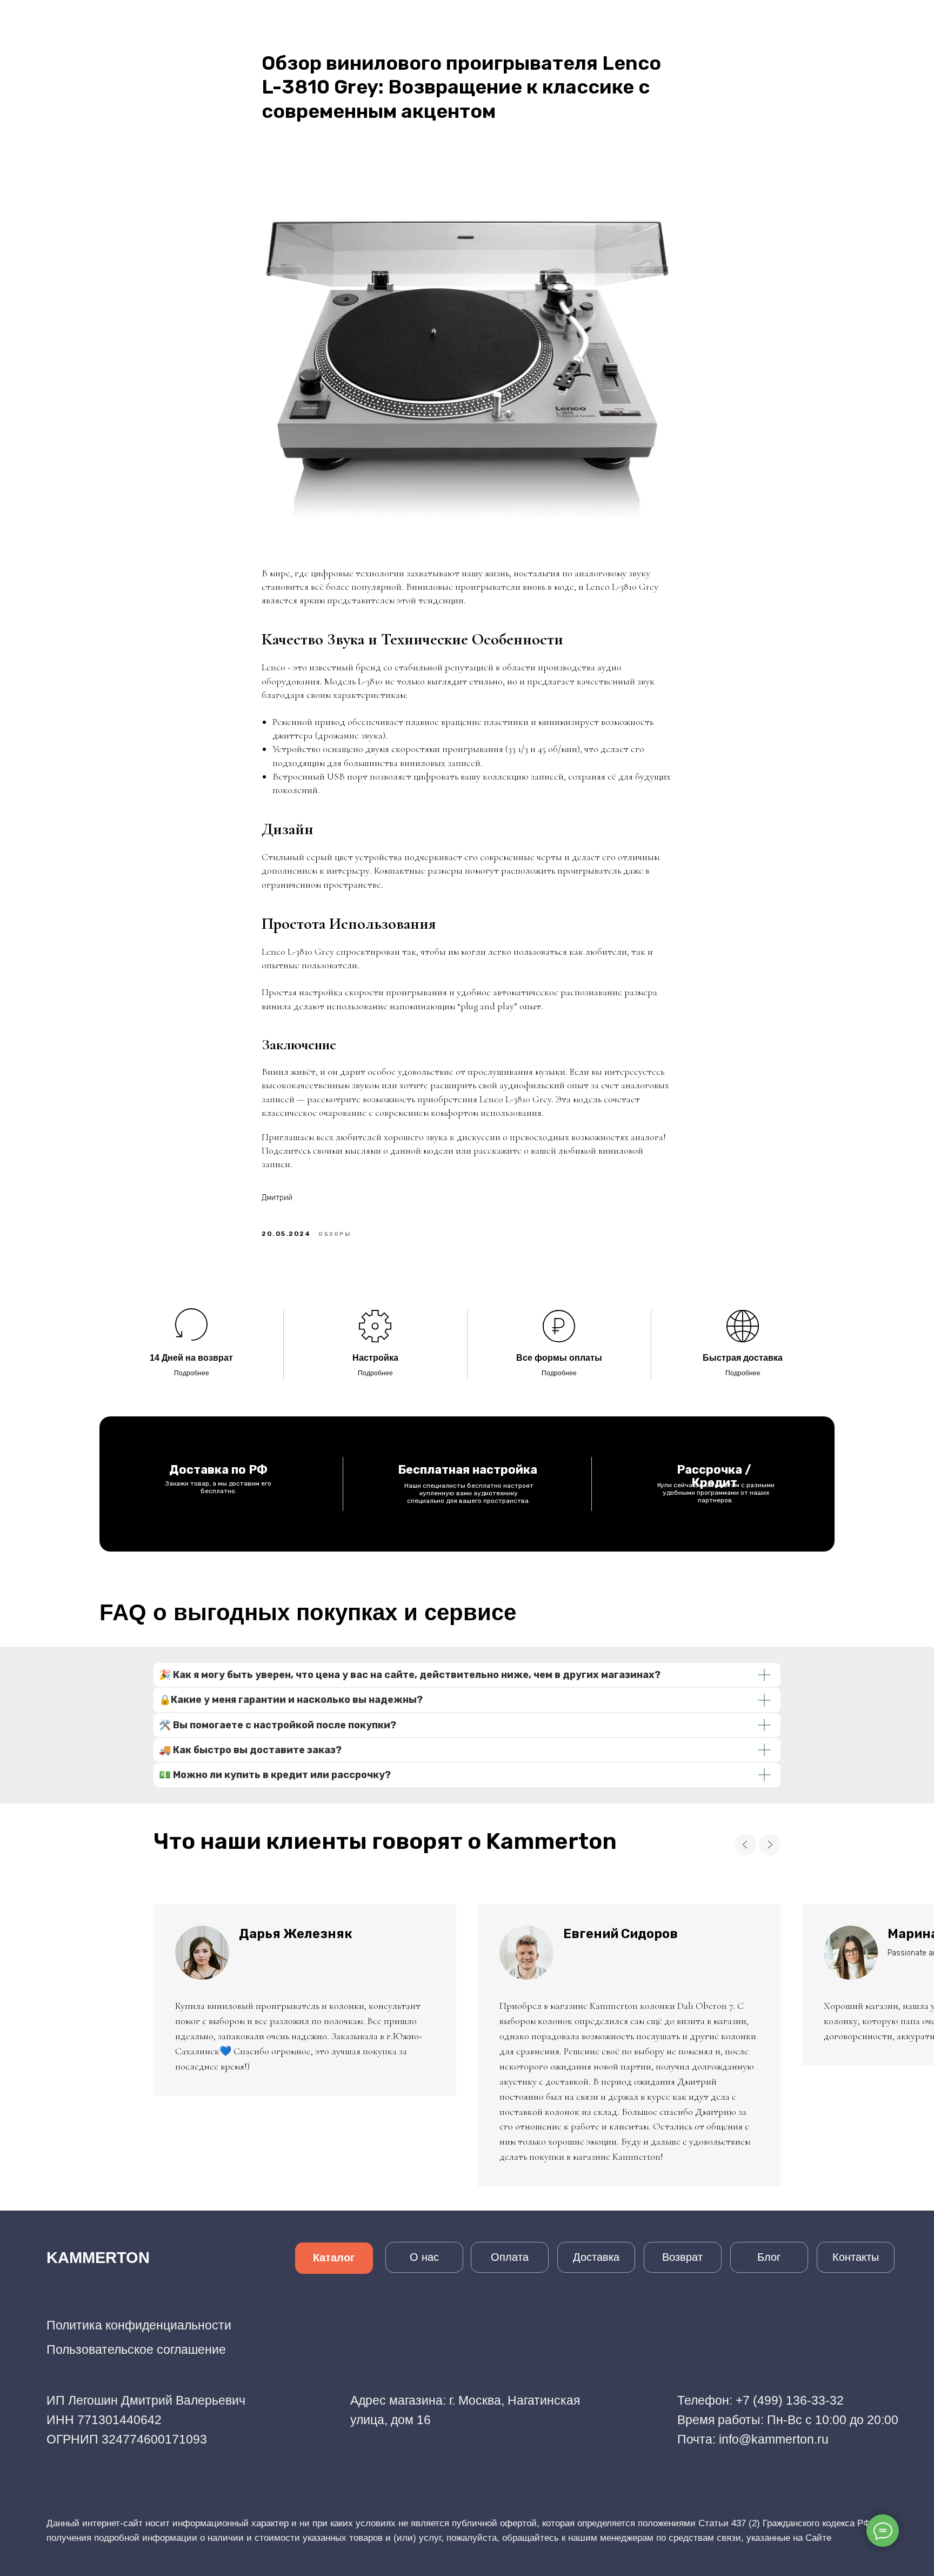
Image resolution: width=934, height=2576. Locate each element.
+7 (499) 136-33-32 (790, 2400)
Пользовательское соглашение (136, 2349)
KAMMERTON (98, 2258)
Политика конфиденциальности (139, 2325)
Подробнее (192, 1373)
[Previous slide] (745, 1845)
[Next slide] (770, 1845)
